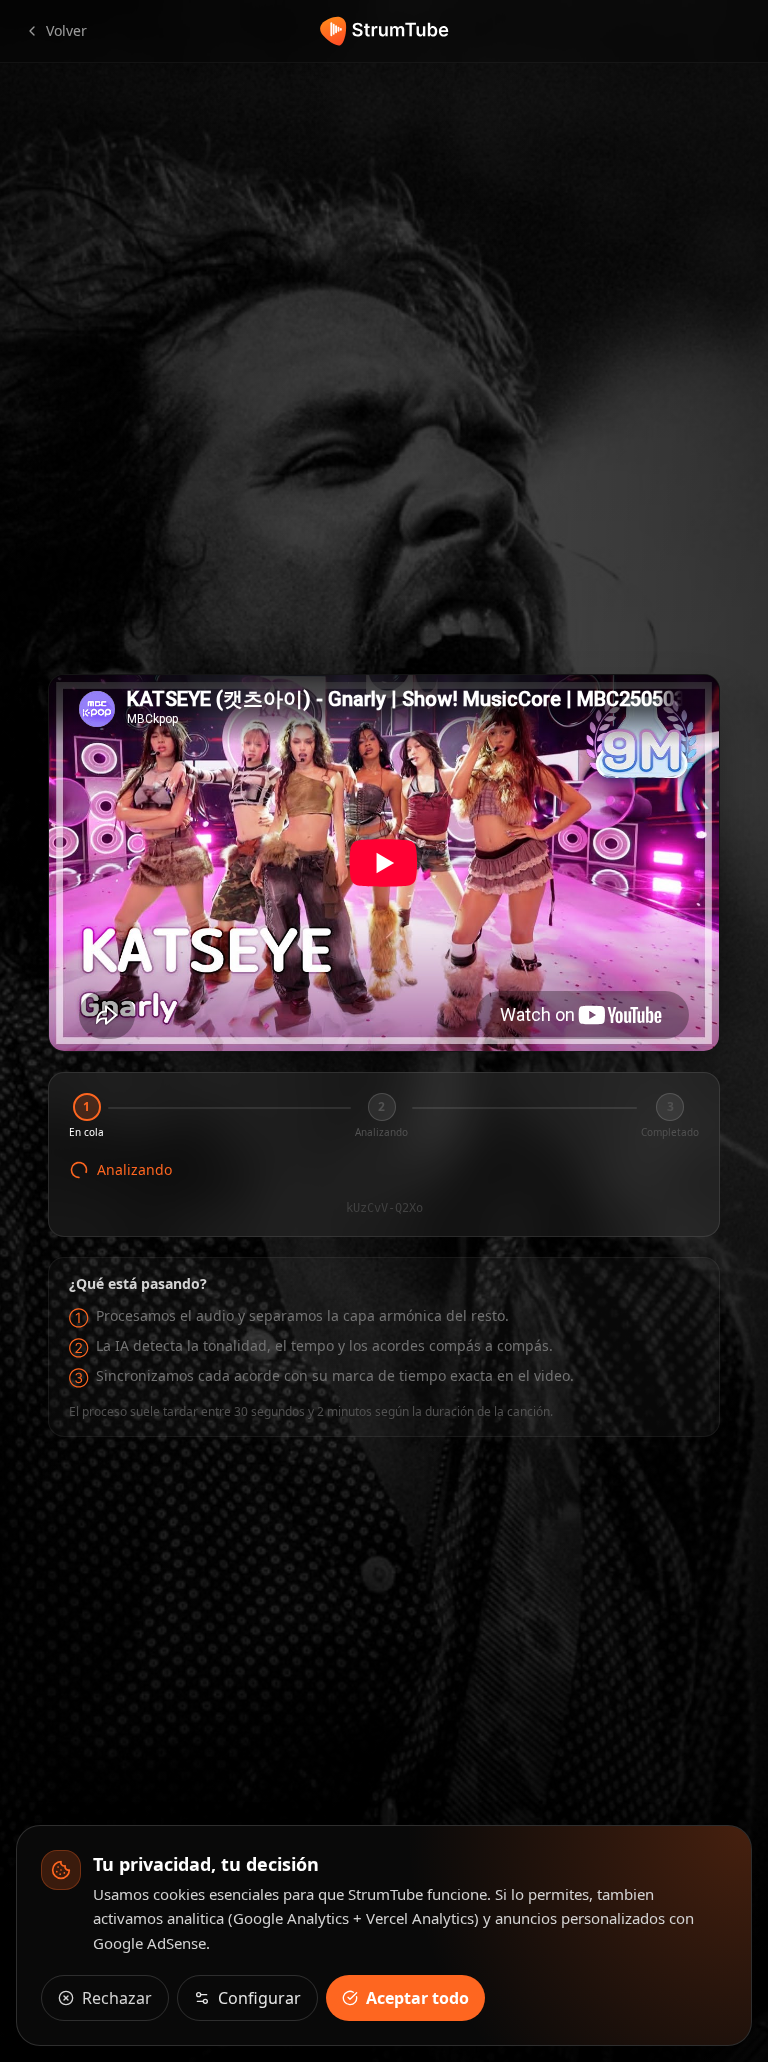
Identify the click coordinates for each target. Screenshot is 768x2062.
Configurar (259, 1998)
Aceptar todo (417, 1998)
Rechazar (117, 1998)
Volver (66, 30)
